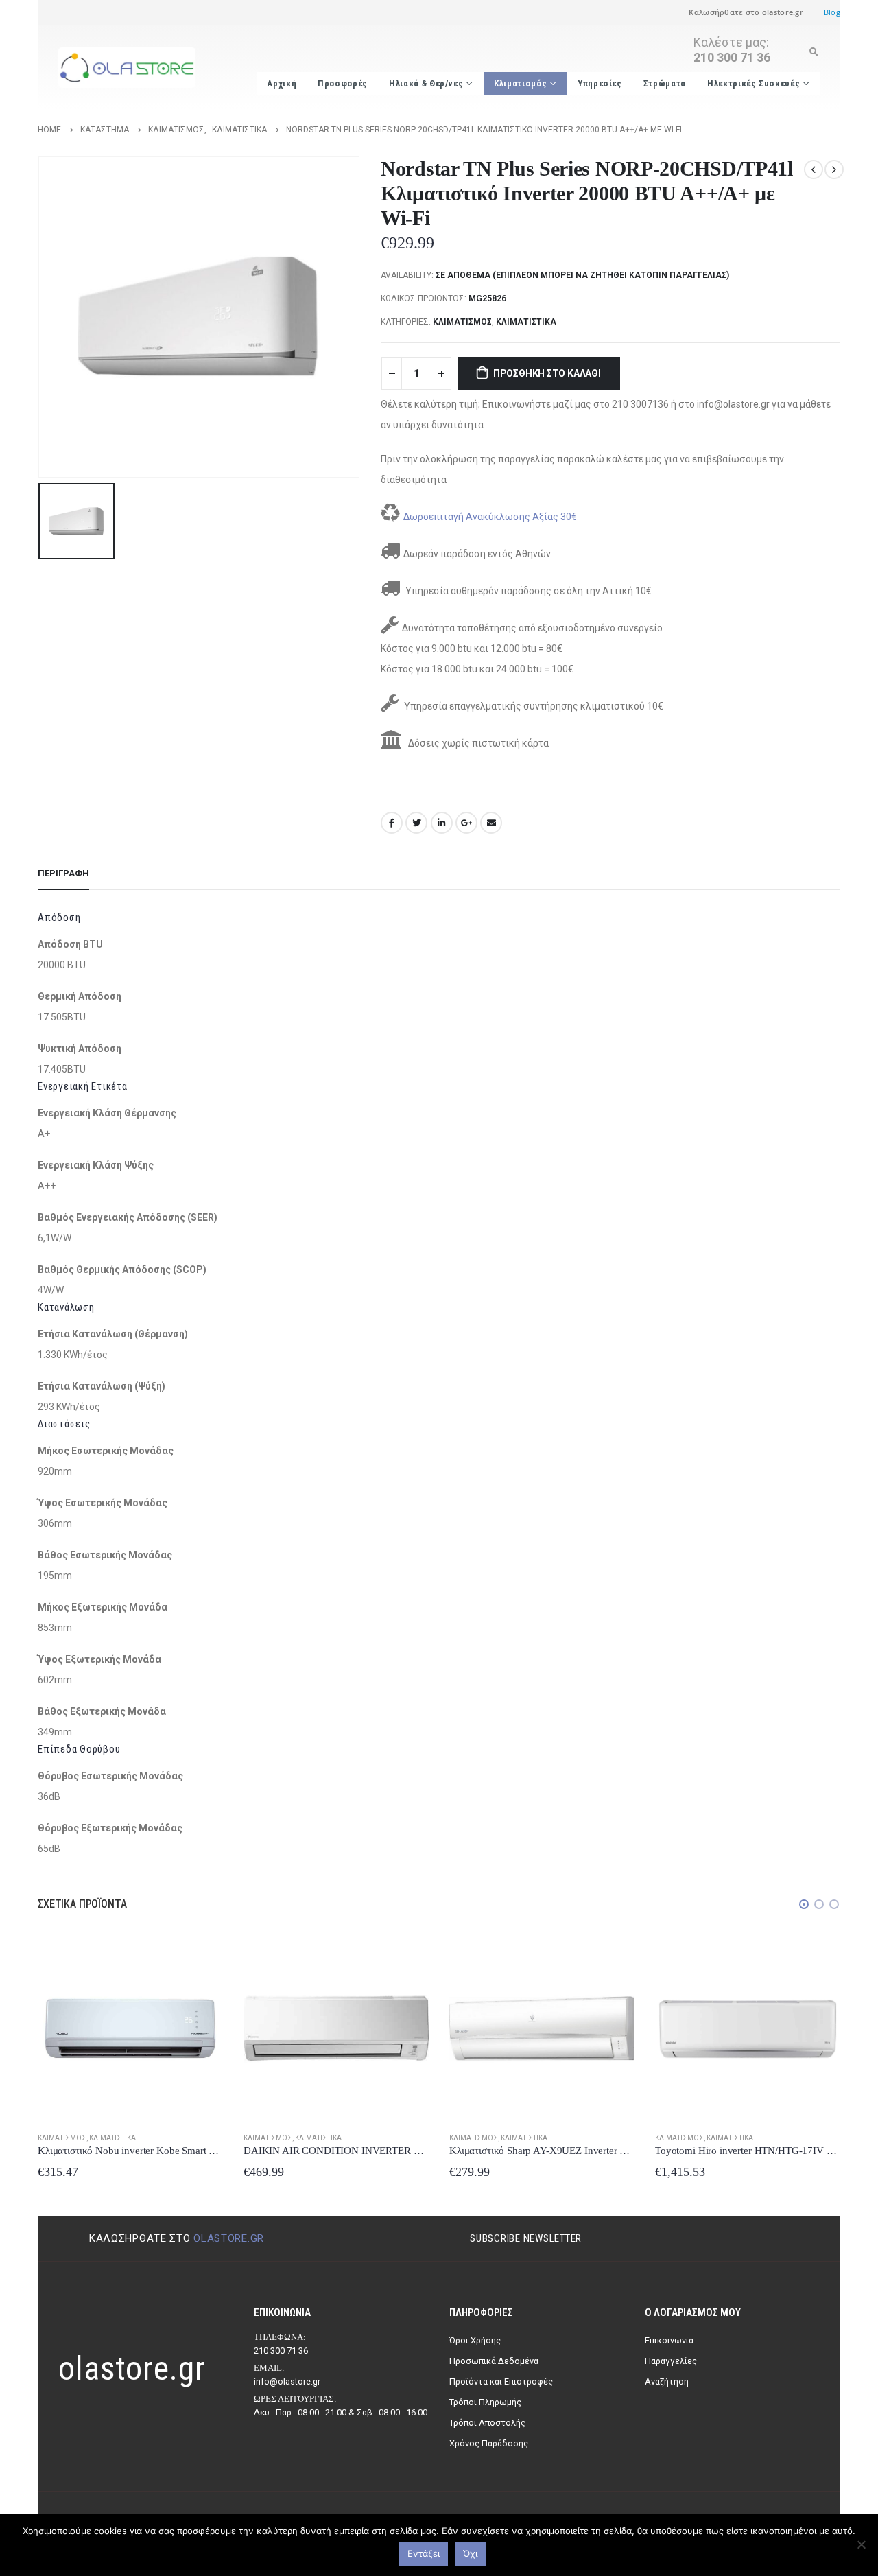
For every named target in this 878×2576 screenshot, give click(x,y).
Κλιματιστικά (526, 322)
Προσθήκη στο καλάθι (547, 373)
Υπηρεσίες (600, 83)
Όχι (470, 2553)
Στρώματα (665, 83)
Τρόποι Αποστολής (487, 2423)
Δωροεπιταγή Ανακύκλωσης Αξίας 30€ (490, 517)
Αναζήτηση (667, 2381)
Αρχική (282, 83)
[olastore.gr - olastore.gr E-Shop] (127, 68)
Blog (832, 12)
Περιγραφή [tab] (63, 873)
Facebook (392, 823)
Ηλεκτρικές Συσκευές (754, 83)
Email (491, 823)
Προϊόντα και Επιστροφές (501, 2381)
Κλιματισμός (520, 83)
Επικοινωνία (669, 2340)
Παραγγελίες (671, 2361)
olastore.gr (229, 2238)
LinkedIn (442, 823)
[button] (804, 1904)
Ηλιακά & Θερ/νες (426, 83)
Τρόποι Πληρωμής (485, 2402)
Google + (466, 823)
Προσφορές (343, 83)
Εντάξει (424, 2553)
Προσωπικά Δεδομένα (494, 2361)
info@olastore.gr (287, 2381)
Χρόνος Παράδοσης (489, 2443)
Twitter (416, 823)
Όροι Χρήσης (475, 2340)
